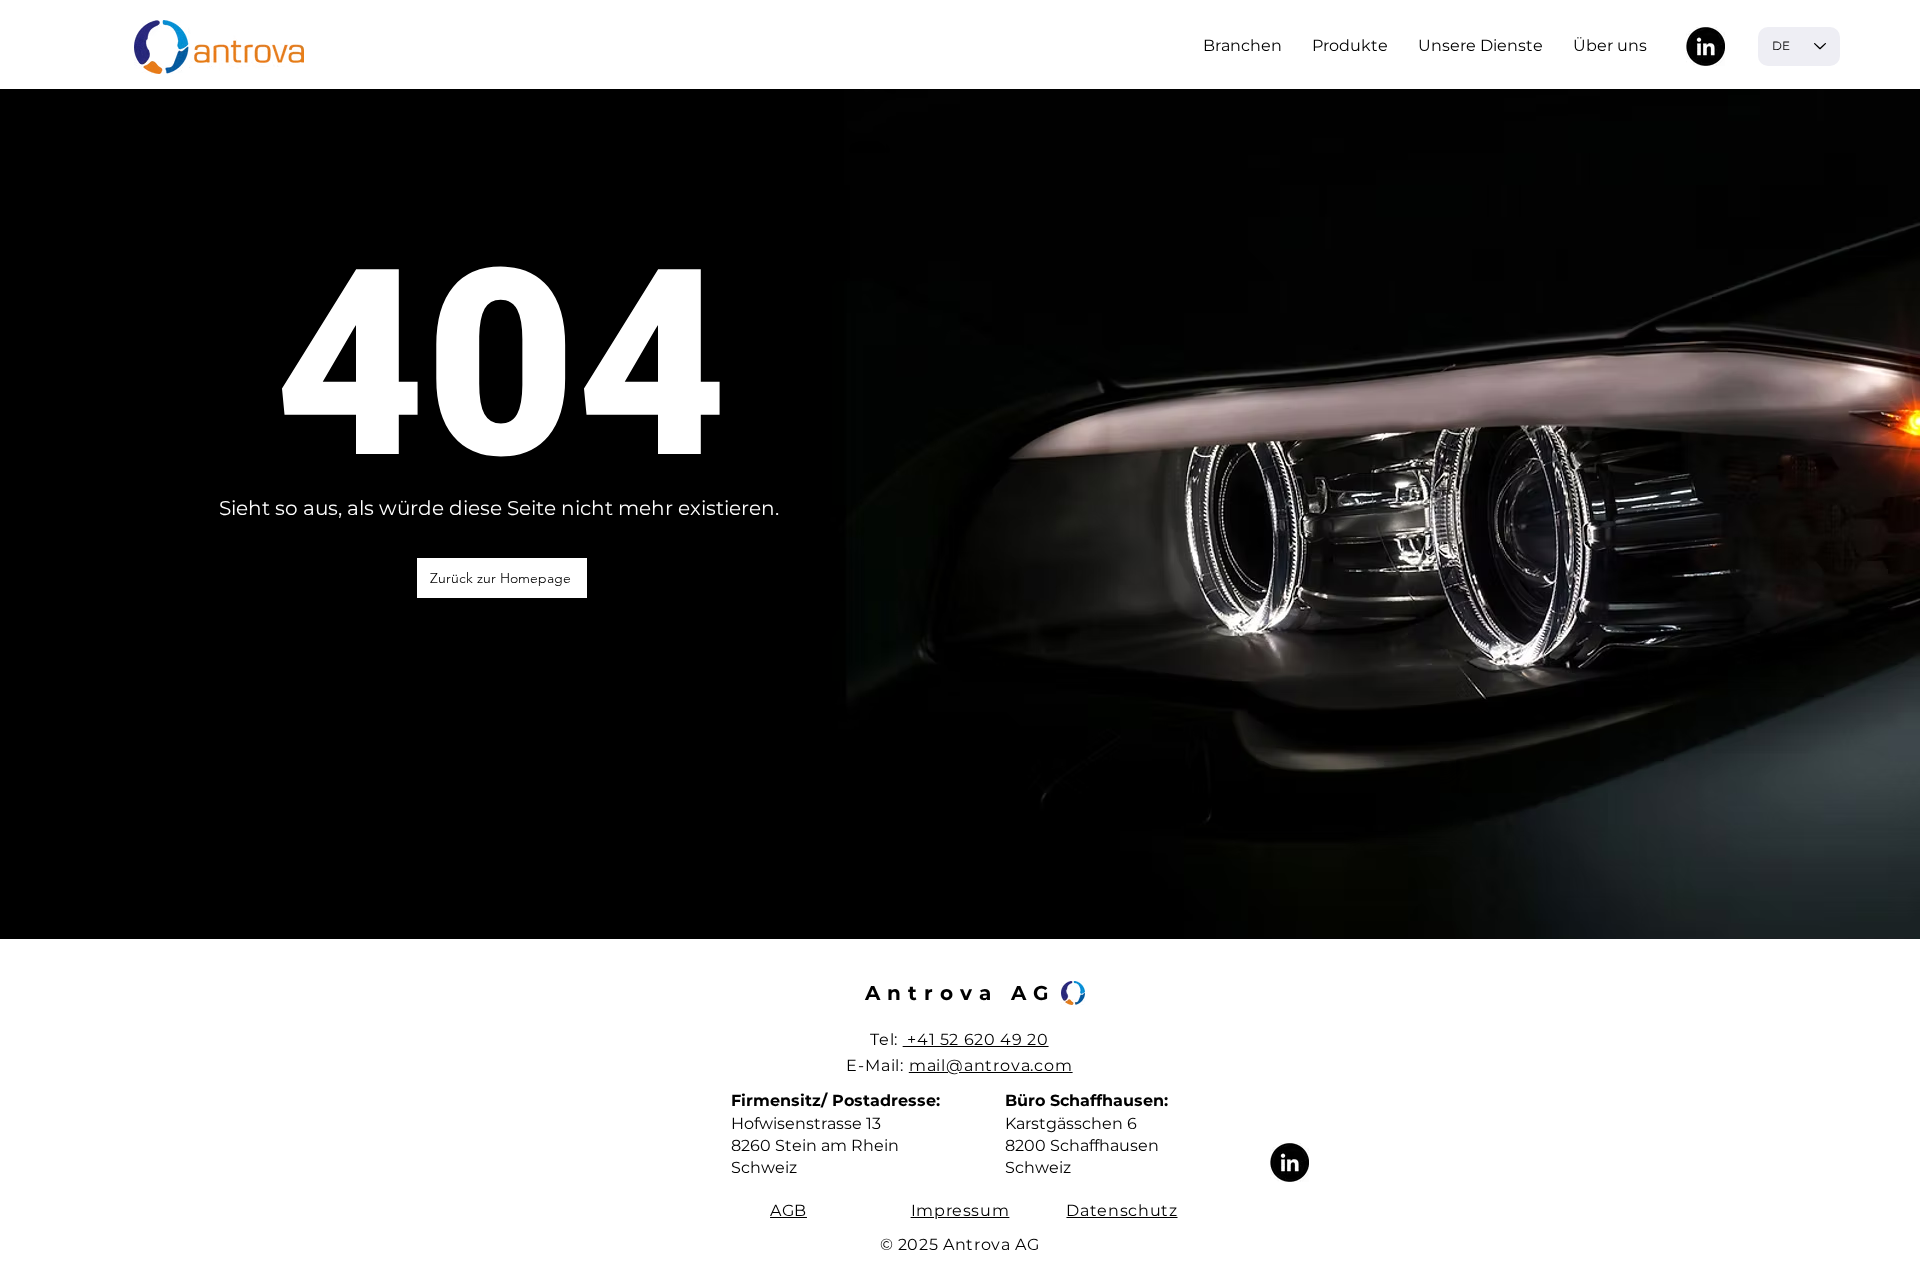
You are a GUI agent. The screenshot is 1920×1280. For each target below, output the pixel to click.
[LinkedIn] (1705, 46)
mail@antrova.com (991, 1065)
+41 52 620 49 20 (976, 1039)
